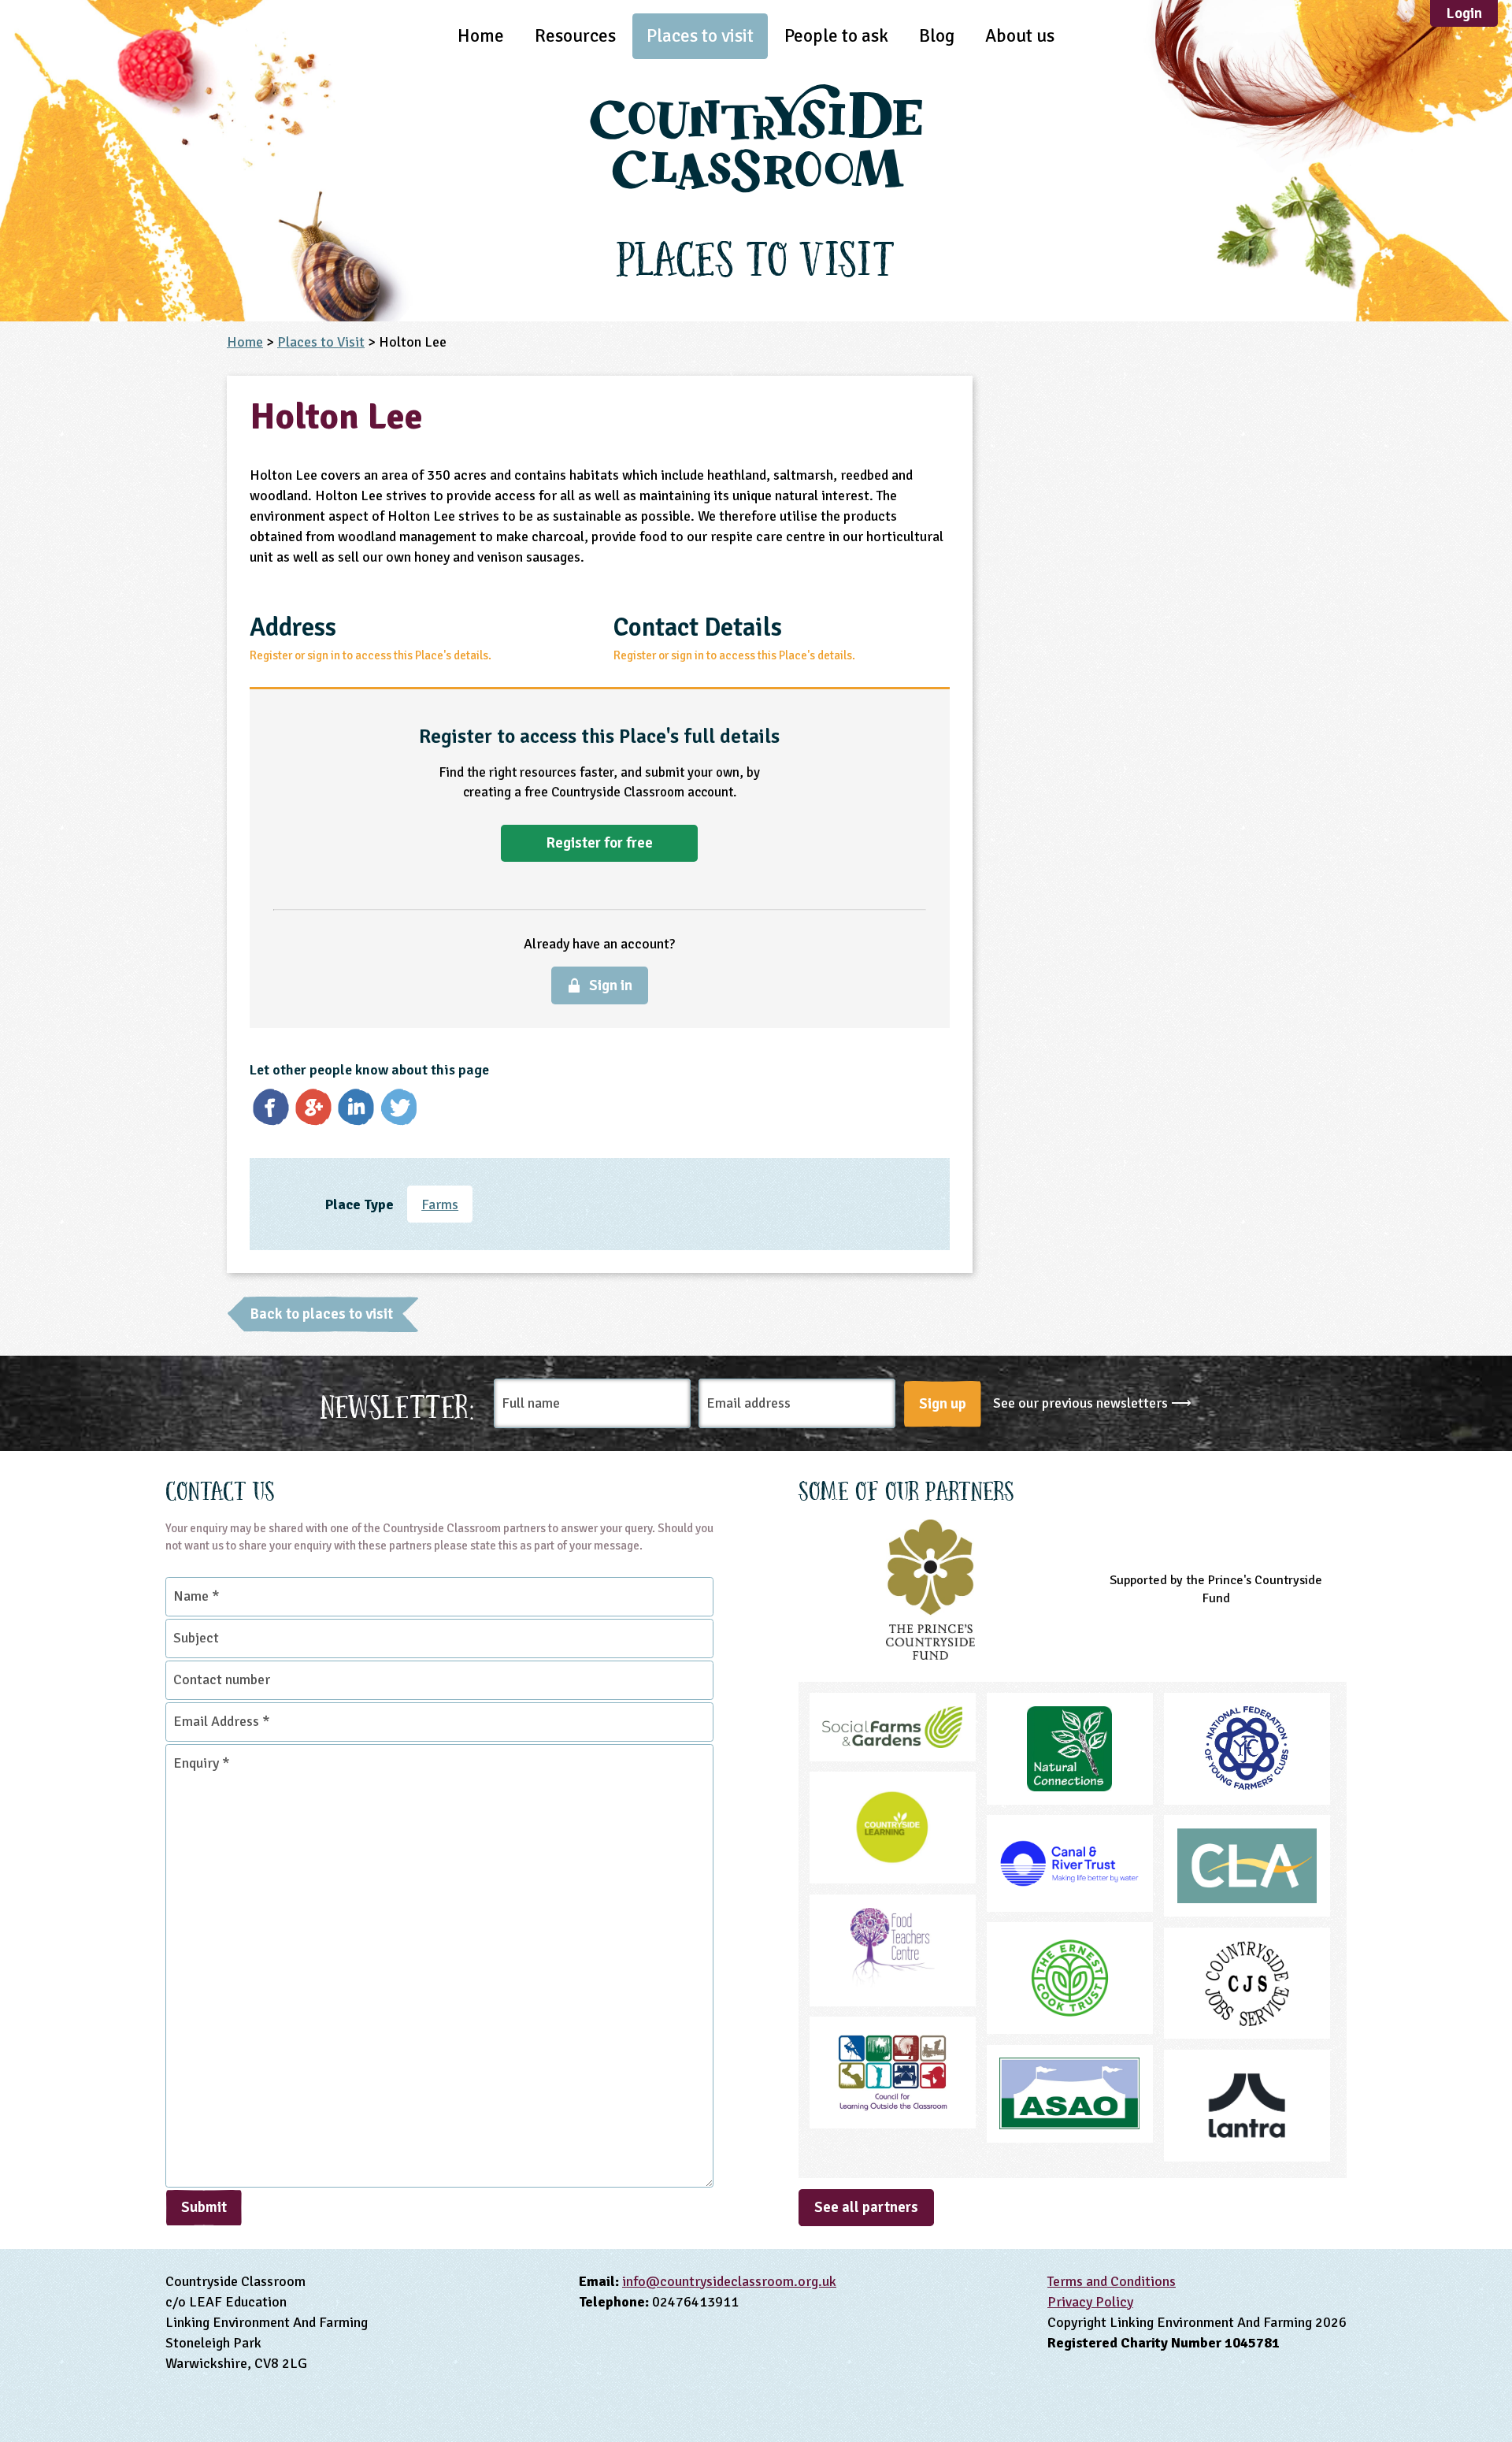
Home (481, 36)
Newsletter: (398, 1404)
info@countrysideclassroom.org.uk (729, 2281)
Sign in (611, 985)
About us (1020, 36)
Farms (440, 1204)
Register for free (599, 843)
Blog (937, 36)
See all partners (866, 2207)
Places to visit (700, 36)
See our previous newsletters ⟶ (1092, 1403)
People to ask (836, 36)
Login (1464, 13)
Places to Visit (321, 342)
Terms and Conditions (1112, 2281)
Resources (575, 36)
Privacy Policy (1090, 2302)
